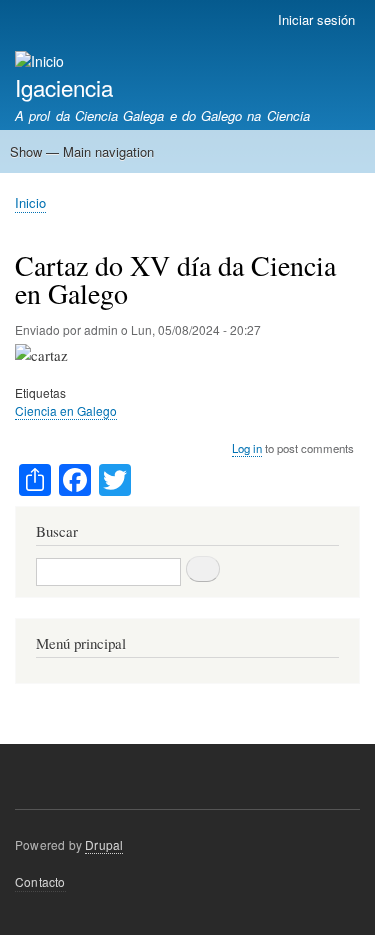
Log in (247, 448)
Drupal (104, 844)
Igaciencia (64, 87)
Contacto (40, 881)
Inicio (30, 202)
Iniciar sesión (316, 19)
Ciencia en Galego (66, 410)
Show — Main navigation (82, 151)
